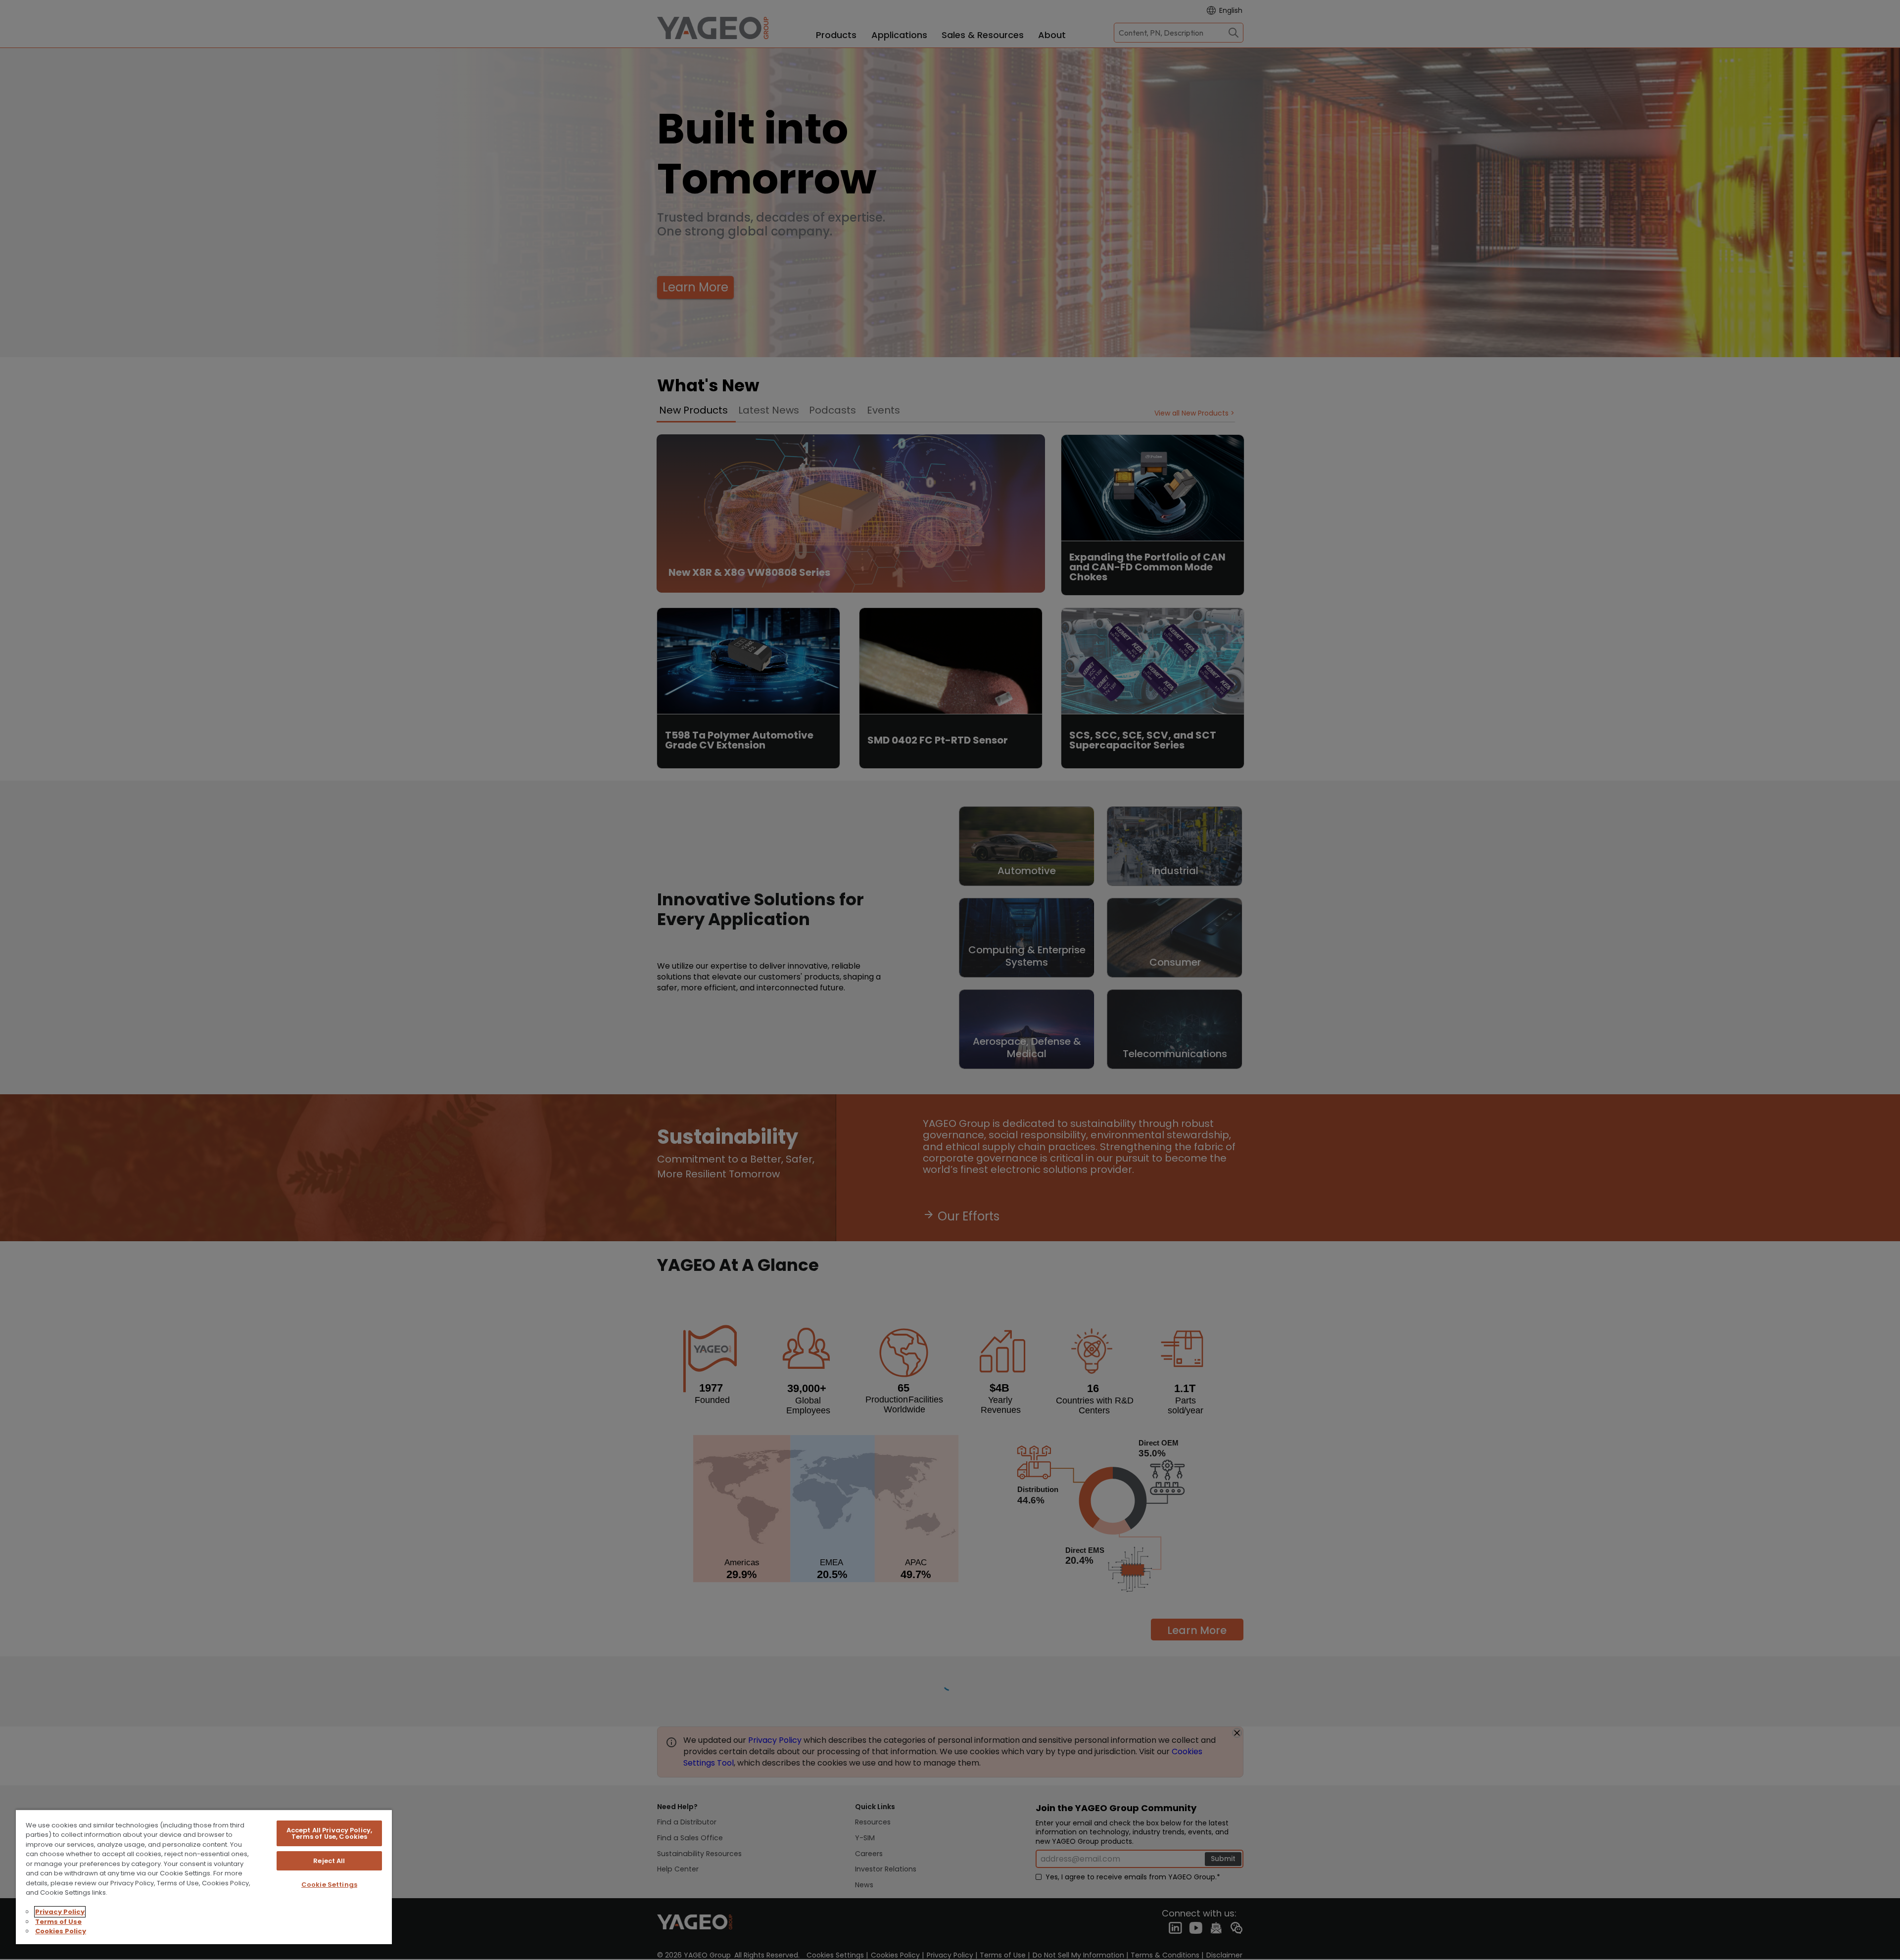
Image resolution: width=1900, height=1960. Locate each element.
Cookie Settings (329, 1885)
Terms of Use (58, 1922)
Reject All (329, 1861)
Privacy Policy (60, 1912)
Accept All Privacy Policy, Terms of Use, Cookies (329, 1833)
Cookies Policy (61, 1931)
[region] (204, 1877)
